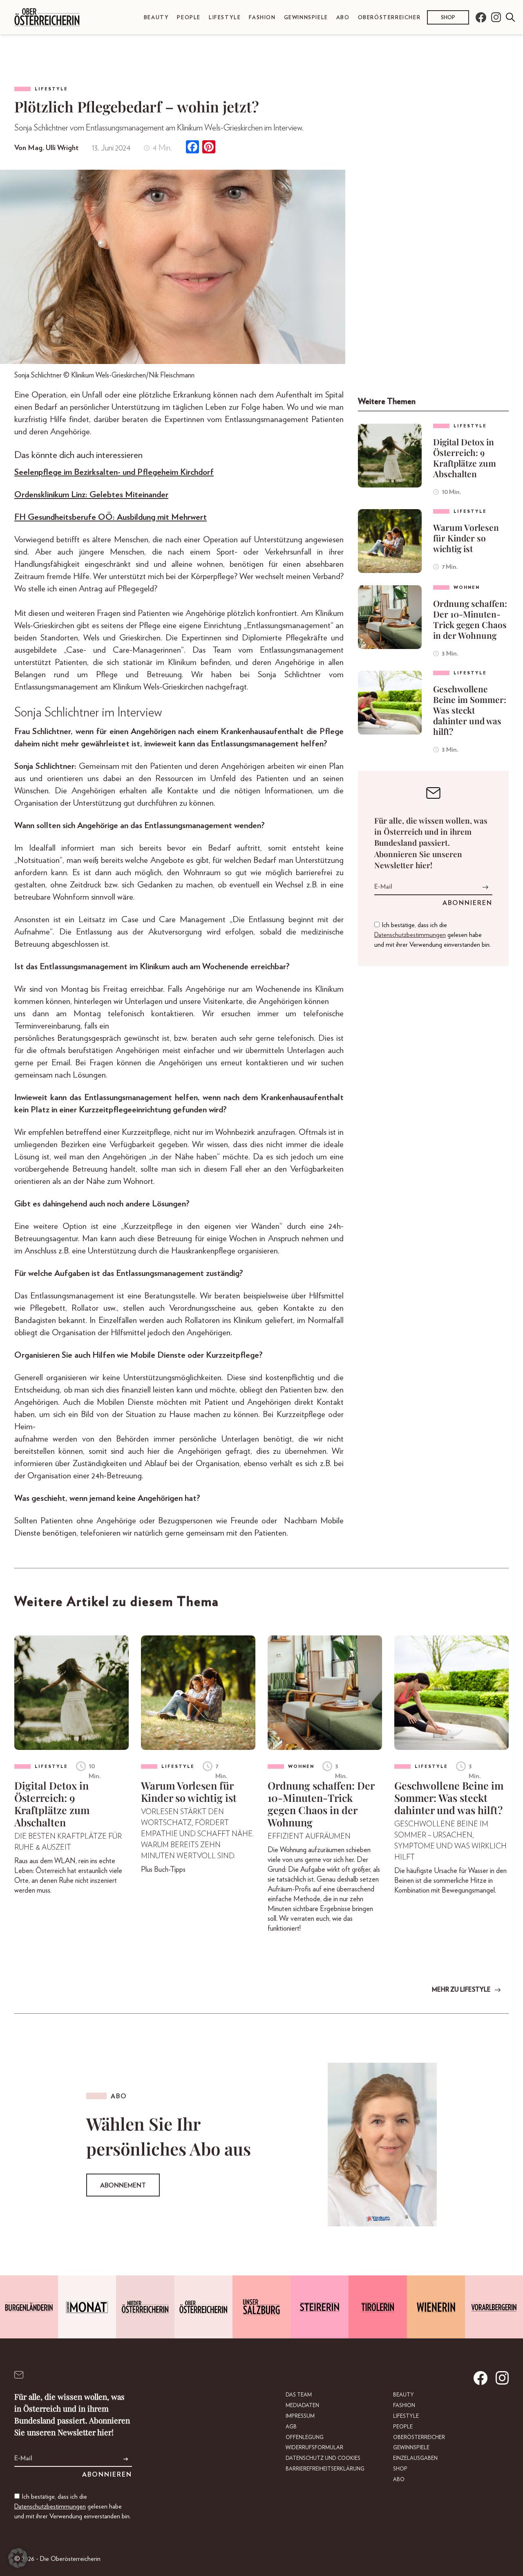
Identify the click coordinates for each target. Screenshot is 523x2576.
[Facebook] (192, 148)
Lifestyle (225, 18)
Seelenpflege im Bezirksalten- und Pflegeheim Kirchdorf (114, 472)
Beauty (156, 18)
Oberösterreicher (389, 18)
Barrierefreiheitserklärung (325, 2469)
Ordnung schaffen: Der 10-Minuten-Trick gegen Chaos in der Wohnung (470, 619)
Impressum (300, 2416)
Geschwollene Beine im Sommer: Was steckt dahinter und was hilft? (470, 710)
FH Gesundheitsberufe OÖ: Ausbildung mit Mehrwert (111, 517)
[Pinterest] (209, 148)
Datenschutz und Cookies (323, 2458)
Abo (343, 18)
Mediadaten (302, 2406)
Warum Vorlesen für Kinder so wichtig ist (466, 538)
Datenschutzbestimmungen (410, 935)
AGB (291, 2427)
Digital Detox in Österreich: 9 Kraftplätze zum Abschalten (465, 458)
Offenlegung (305, 2438)
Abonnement (123, 2185)
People (189, 18)
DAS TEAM (299, 2395)
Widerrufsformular (314, 2448)
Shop (448, 18)
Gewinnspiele (306, 18)
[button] (18, 2558)
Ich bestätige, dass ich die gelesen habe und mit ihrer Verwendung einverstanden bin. (432, 935)
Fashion (262, 18)
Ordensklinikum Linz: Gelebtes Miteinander (91, 495)
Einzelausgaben (415, 2458)
